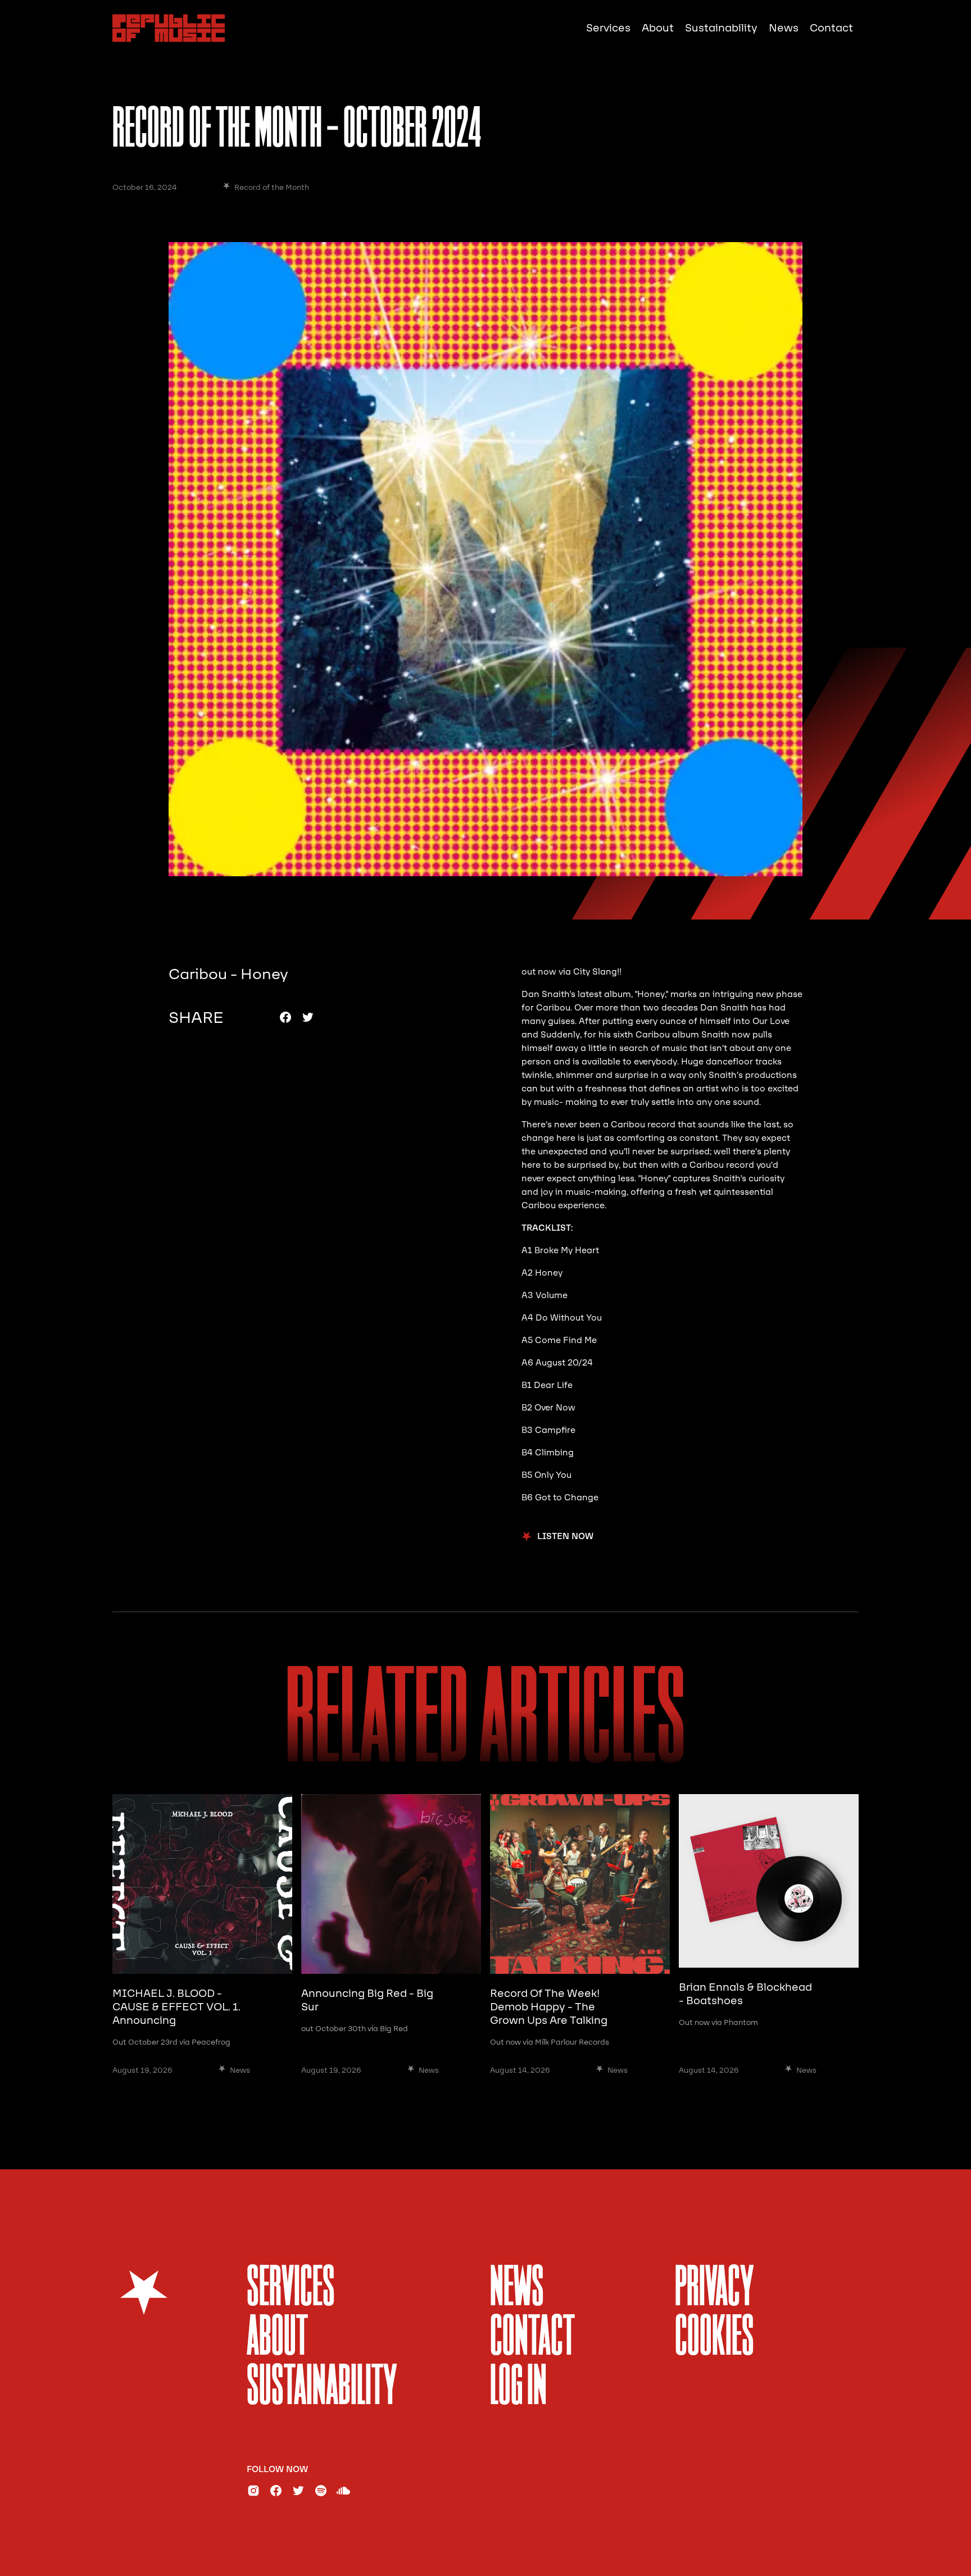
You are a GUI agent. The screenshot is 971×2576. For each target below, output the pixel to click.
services (291, 2289)
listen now (565, 1537)
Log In (518, 2388)
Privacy (714, 2289)
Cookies (714, 2339)
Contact (831, 28)
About (658, 28)
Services (608, 28)
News (784, 28)
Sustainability (721, 28)
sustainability (322, 2388)
